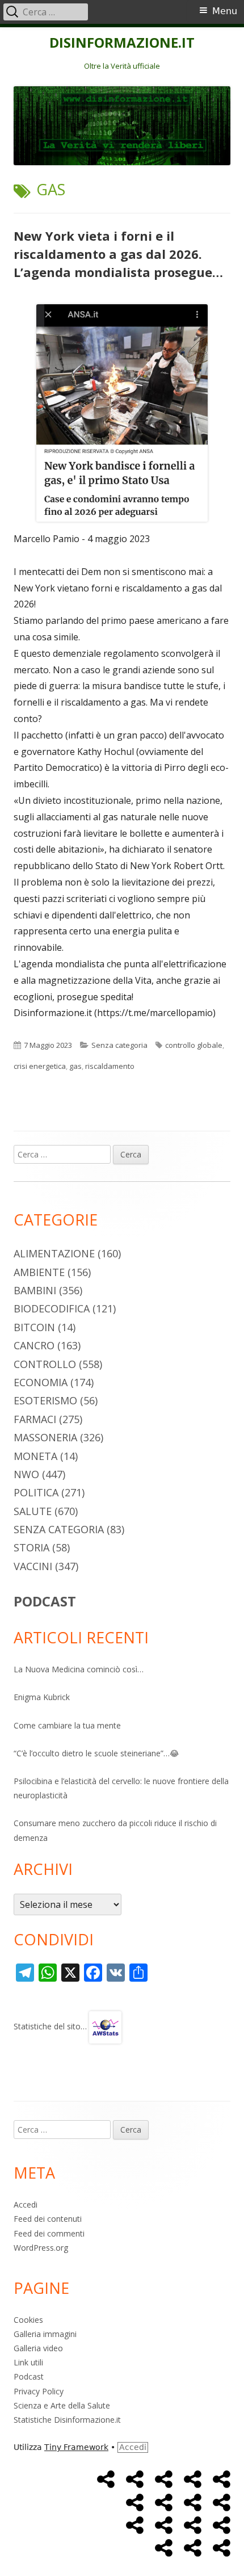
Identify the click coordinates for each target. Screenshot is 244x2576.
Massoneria (45, 1437)
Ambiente (39, 1272)
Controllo (45, 1364)
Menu (225, 11)
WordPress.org (41, 2248)
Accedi (26, 2204)
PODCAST (45, 1601)
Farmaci (35, 1419)
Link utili (28, 2362)
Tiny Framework (76, 2447)
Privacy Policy (39, 2391)
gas (75, 1066)
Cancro (34, 1345)
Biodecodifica (52, 1308)
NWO (26, 1474)
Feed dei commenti (49, 2233)
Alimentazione (54, 1253)
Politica (36, 1492)
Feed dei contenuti (48, 2219)
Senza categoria (119, 1045)
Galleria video (38, 2348)
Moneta (35, 1456)
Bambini (35, 1290)
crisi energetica (40, 1066)
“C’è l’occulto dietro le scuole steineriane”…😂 (96, 1753)
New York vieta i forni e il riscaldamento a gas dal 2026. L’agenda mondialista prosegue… (118, 254)
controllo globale (194, 1045)
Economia (41, 1382)
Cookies (28, 2320)
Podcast (29, 2376)
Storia (31, 1547)
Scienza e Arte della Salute (62, 2405)
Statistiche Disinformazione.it (67, 2420)
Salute (33, 1511)
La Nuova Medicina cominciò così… (79, 1669)
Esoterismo (45, 1400)
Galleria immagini (45, 2334)
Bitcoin (34, 1327)
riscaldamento (110, 1066)
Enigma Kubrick (42, 1697)
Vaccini (33, 1566)
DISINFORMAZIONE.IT (122, 43)
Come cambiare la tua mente (67, 1725)
